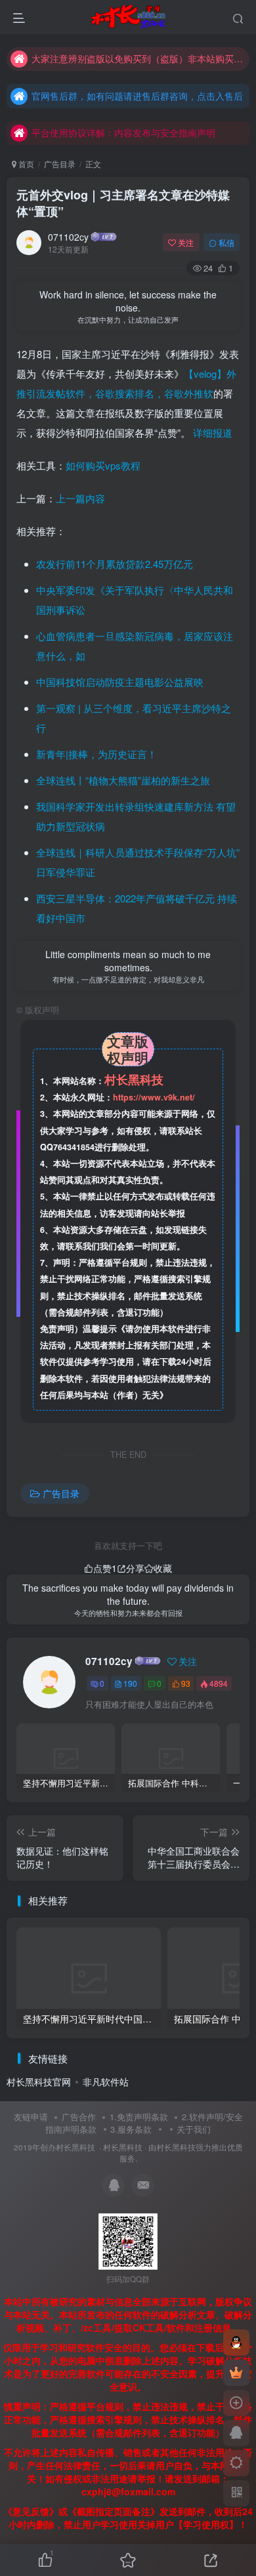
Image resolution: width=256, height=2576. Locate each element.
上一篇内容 (80, 498)
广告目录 (60, 164)
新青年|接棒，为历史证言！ (96, 754)
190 (130, 1683)
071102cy (68, 237)
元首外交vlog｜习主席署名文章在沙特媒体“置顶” (123, 203)
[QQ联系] (236, 2433)
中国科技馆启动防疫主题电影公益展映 (120, 682)
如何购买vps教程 (103, 465)
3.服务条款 (131, 2129)
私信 (226, 242)
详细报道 (213, 433)
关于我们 (194, 2129)
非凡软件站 (106, 2082)
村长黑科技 (123, 2147)
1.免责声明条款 (139, 2117)
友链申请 (31, 2117)
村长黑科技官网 (39, 2082)
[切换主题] (236, 2463)
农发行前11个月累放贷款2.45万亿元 (115, 564)
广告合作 (79, 2117)
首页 (25, 164)
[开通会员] (236, 2373)
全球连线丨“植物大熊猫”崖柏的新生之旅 (123, 780)
